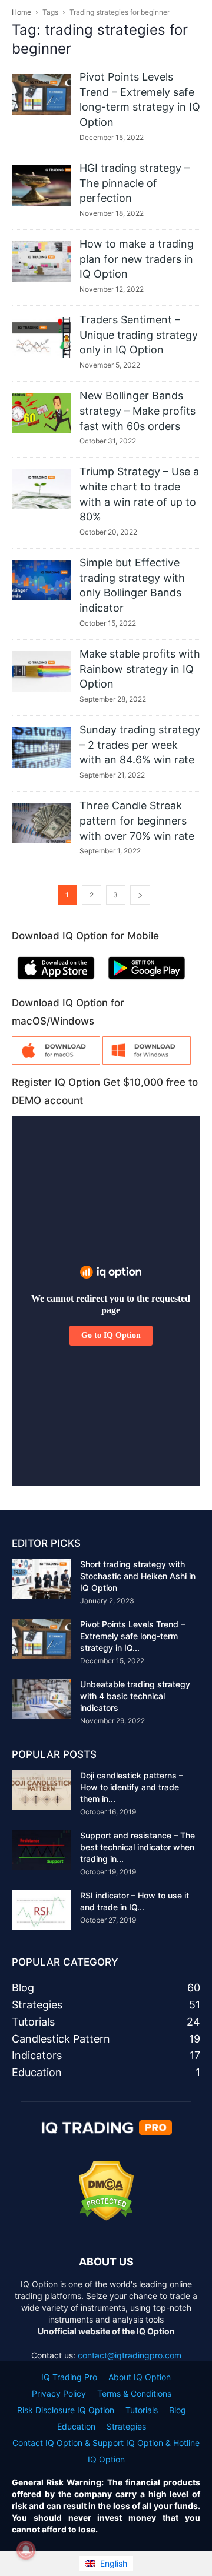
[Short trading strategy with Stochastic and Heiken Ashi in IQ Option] (41, 1579)
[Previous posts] (140, 895)
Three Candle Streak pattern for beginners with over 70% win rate (137, 820)
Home (21, 12)
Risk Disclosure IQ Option (66, 2410)
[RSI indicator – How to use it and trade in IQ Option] (41, 1910)
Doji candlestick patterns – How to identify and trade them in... (132, 1787)
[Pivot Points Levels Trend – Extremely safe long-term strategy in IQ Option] (41, 94)
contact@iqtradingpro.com (130, 2355)
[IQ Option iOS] (56, 982)
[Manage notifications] (26, 2550)
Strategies (126, 2426)
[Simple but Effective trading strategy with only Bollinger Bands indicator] (41, 580)
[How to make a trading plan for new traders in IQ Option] (41, 261)
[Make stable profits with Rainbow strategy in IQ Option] (41, 671)
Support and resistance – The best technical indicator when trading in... (138, 1847)
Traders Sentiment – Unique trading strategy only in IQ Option (139, 335)
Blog (178, 2410)
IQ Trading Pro (69, 2377)
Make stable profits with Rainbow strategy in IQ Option (140, 669)
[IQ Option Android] (147, 982)
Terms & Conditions (134, 2393)
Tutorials (142, 2410)
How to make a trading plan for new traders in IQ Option (137, 259)
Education (76, 2426)
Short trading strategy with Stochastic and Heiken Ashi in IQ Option (138, 1576)
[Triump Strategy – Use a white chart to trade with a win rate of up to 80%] (41, 489)
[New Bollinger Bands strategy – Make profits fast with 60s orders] (41, 413)
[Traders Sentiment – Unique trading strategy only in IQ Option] (41, 337)
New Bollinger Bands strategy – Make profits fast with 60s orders (138, 411)
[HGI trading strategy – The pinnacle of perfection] (41, 186)
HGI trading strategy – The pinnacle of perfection (135, 183)
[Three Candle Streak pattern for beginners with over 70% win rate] (41, 823)
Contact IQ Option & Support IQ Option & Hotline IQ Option (106, 2451)
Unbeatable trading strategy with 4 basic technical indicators (135, 1696)
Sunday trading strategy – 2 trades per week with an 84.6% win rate (140, 745)
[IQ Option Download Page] (56, 1061)
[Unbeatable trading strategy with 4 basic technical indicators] (41, 1699)
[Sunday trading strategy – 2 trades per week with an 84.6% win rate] (41, 747)
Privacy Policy (59, 2393)
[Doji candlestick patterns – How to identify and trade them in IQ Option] (41, 1790)
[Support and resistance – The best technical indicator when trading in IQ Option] (41, 1850)
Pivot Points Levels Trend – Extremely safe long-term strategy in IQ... (132, 1636)
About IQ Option (140, 2377)
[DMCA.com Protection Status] (106, 2218)
